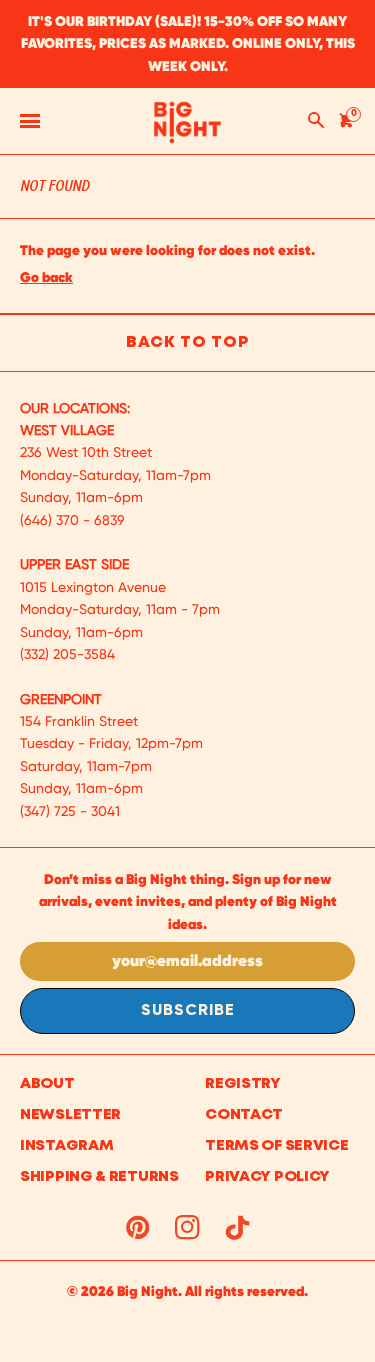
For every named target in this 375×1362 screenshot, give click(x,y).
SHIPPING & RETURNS (99, 1177)
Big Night (147, 1291)
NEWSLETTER (70, 1115)
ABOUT (47, 1084)
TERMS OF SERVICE (276, 1146)
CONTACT (244, 1115)
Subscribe (188, 1011)
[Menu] (30, 121)
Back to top (187, 342)
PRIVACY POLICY (267, 1177)
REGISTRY (243, 1084)
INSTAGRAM (66, 1146)
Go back (46, 277)
